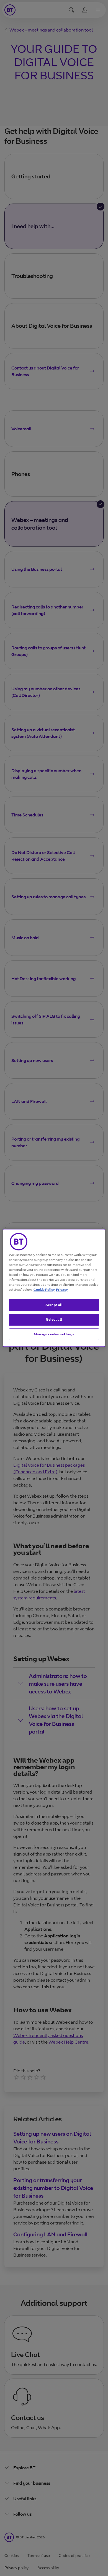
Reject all (54, 1319)
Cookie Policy (44, 1290)
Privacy (62, 1290)
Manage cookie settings (54, 1334)
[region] (54, 1288)
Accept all (54, 1305)
